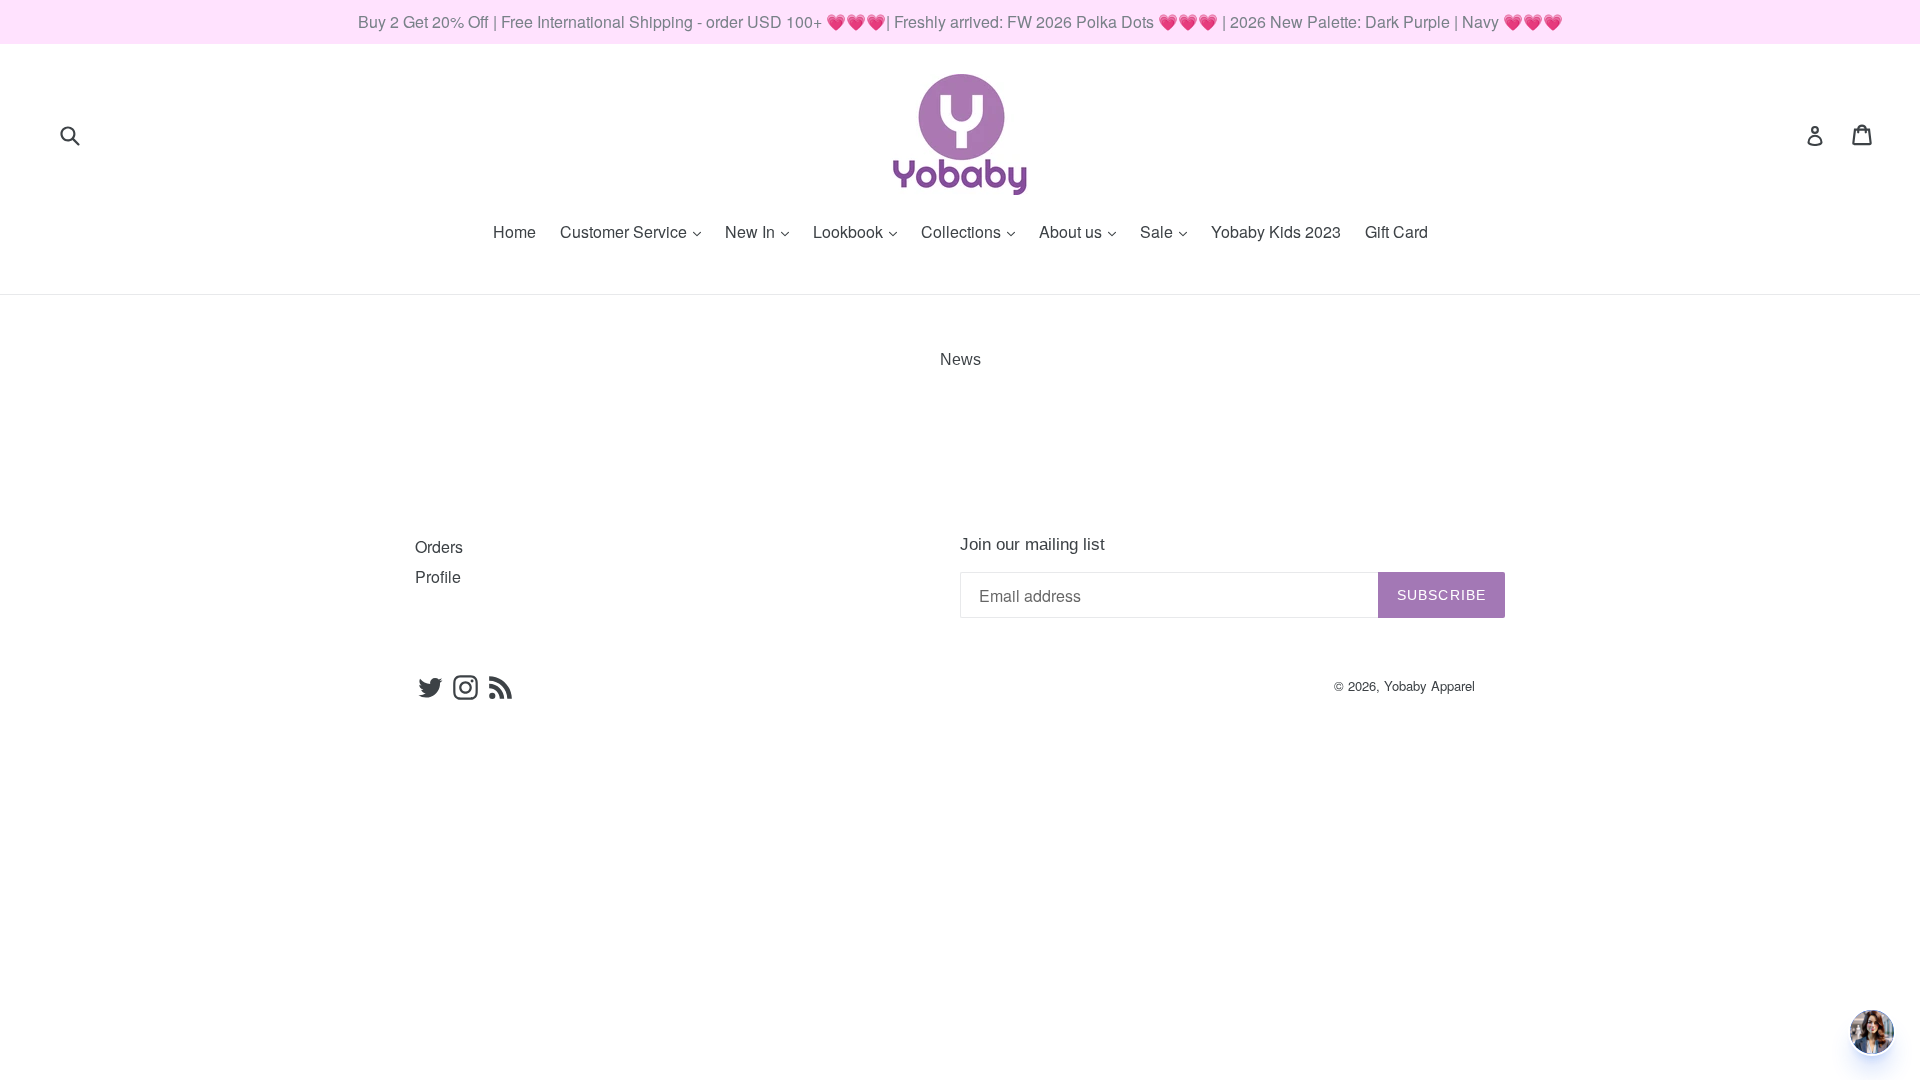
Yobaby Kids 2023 (1276, 231)
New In (762, 231)
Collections (973, 231)
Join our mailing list (1032, 544)
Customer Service (635, 231)
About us (1082, 231)
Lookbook (860, 231)
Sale (1168, 231)
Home (514, 231)
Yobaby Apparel (1429, 685)
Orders (439, 546)
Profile (438, 576)
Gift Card (1396, 231)
